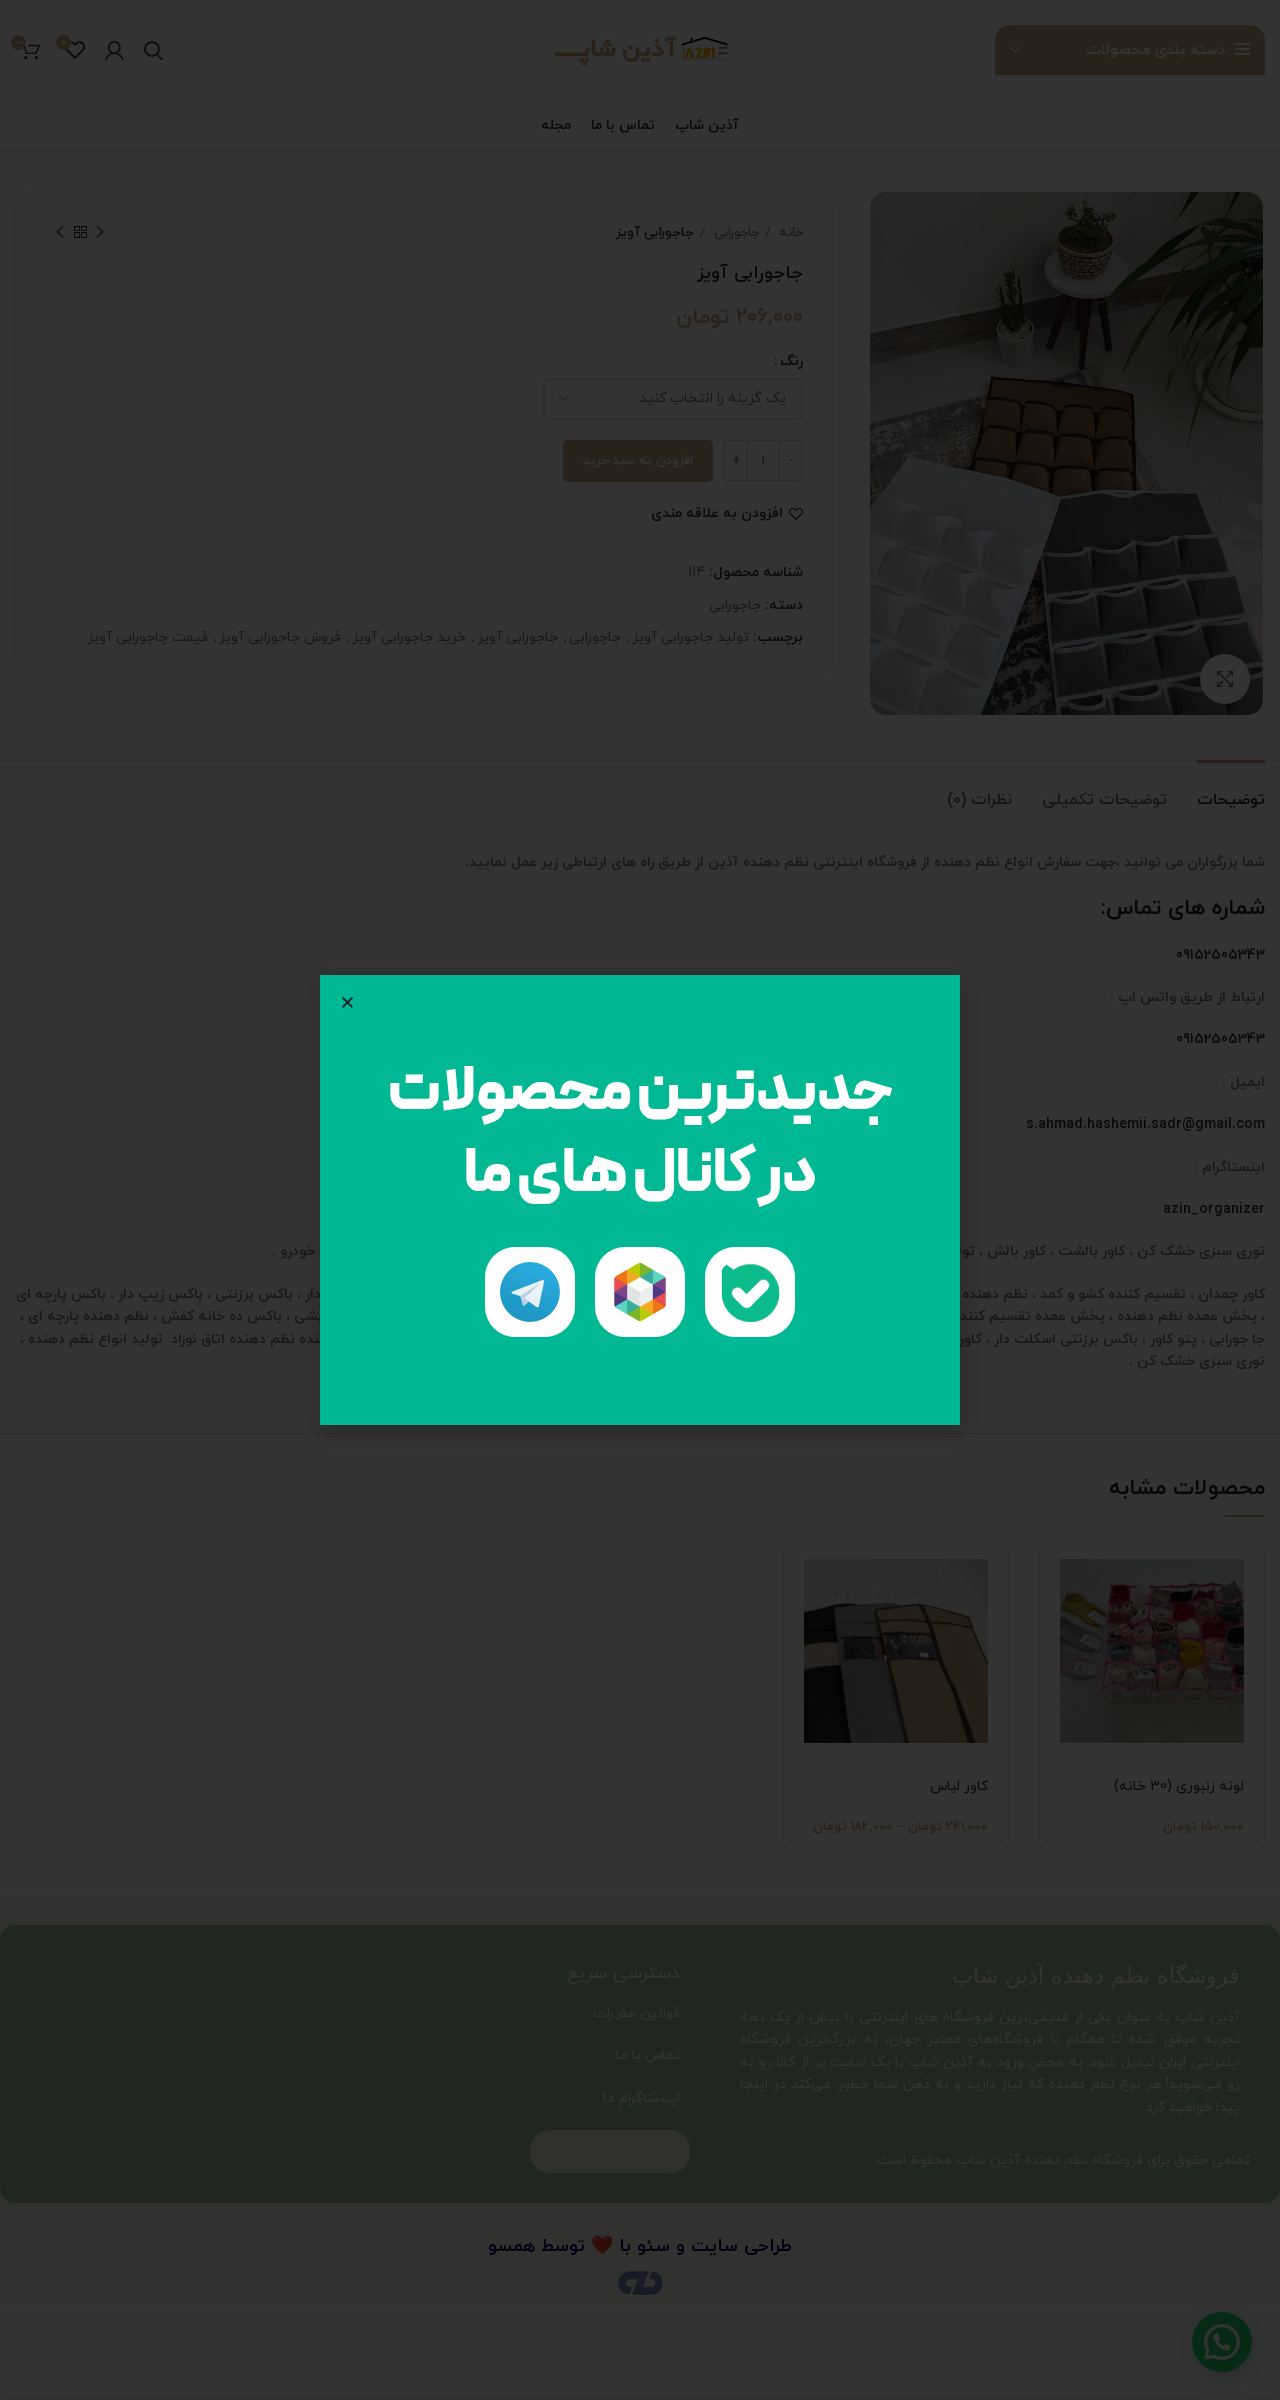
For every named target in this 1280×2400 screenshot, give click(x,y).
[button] (347, 1002)
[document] (640, 1200)
